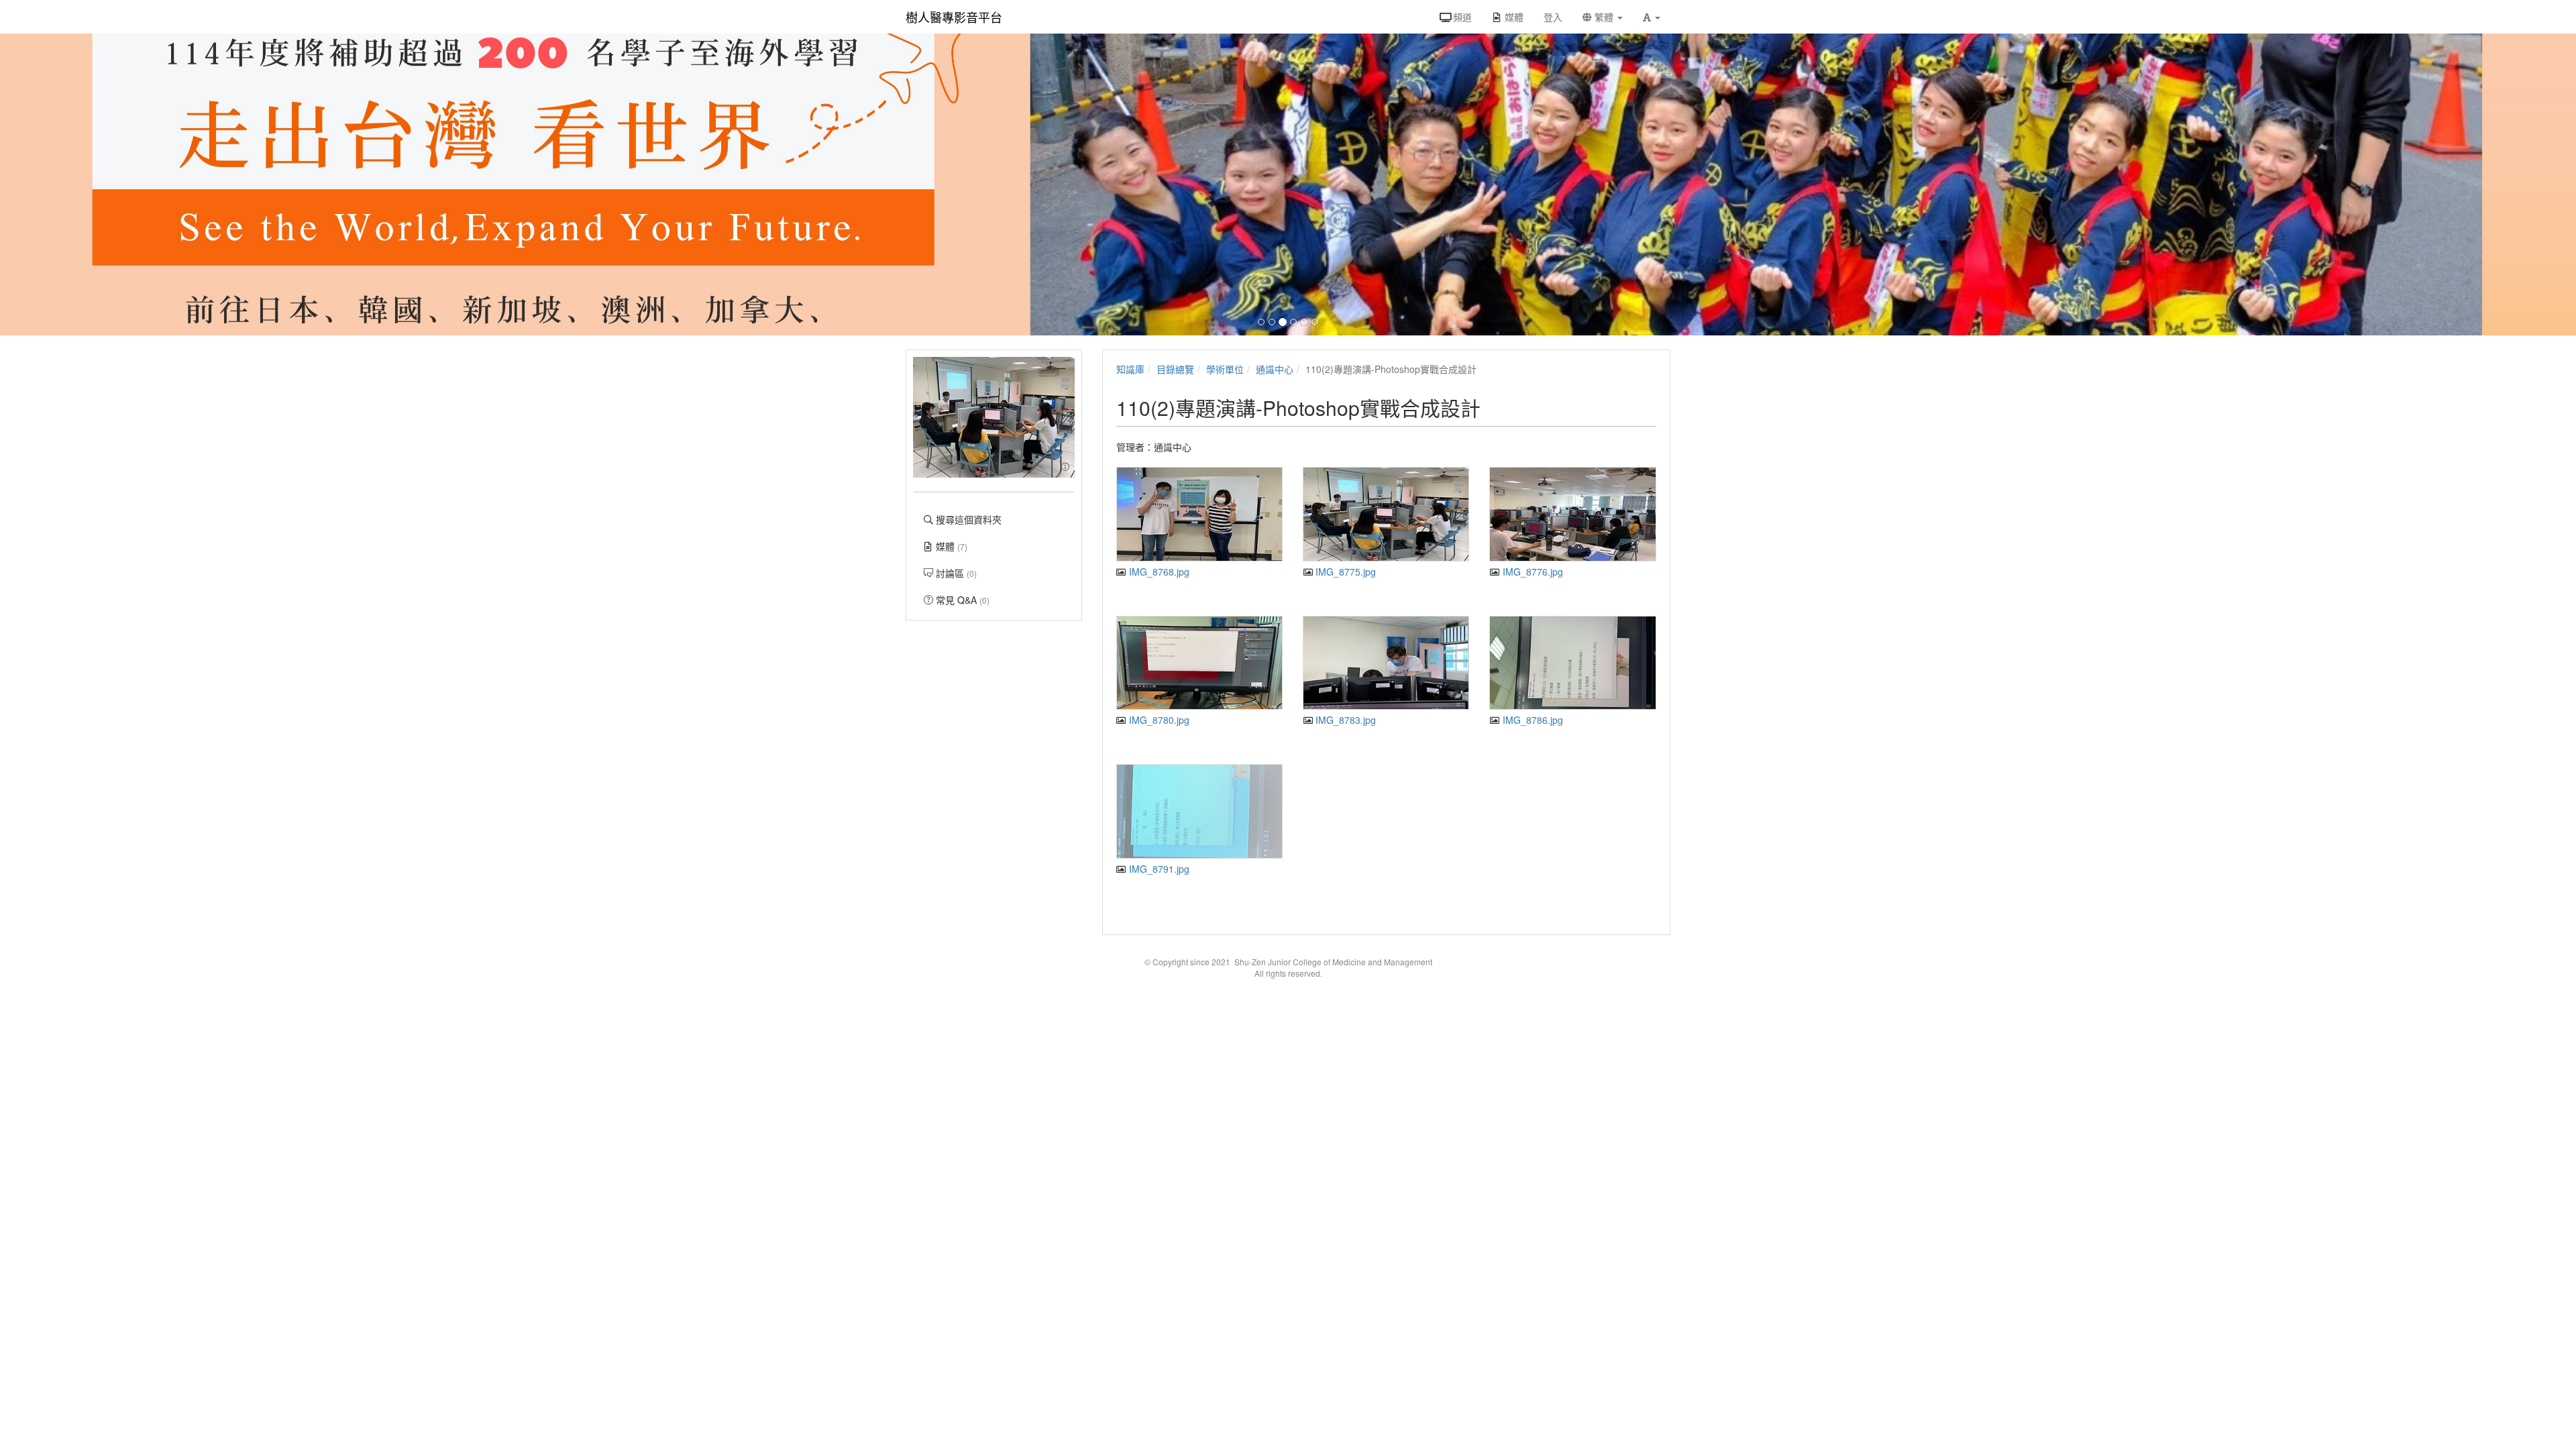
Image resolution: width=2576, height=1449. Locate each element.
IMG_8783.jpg (1344, 720)
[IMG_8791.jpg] (1199, 811)
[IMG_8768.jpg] (1199, 514)
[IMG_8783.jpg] (1386, 663)
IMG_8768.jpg (1158, 572)
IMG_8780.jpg (1158, 720)
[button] (1652, 17)
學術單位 (1225, 369)
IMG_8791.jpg (1158, 869)
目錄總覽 (1175, 369)
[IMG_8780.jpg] (1199, 663)
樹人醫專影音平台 (954, 17)
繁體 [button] (1604, 17)
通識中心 (1275, 369)
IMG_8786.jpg (1531, 720)
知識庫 (1130, 369)
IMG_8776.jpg (1531, 572)
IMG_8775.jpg (1344, 572)
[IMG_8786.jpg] (1572, 663)
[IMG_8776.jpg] (1572, 514)
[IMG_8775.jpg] (1386, 514)
